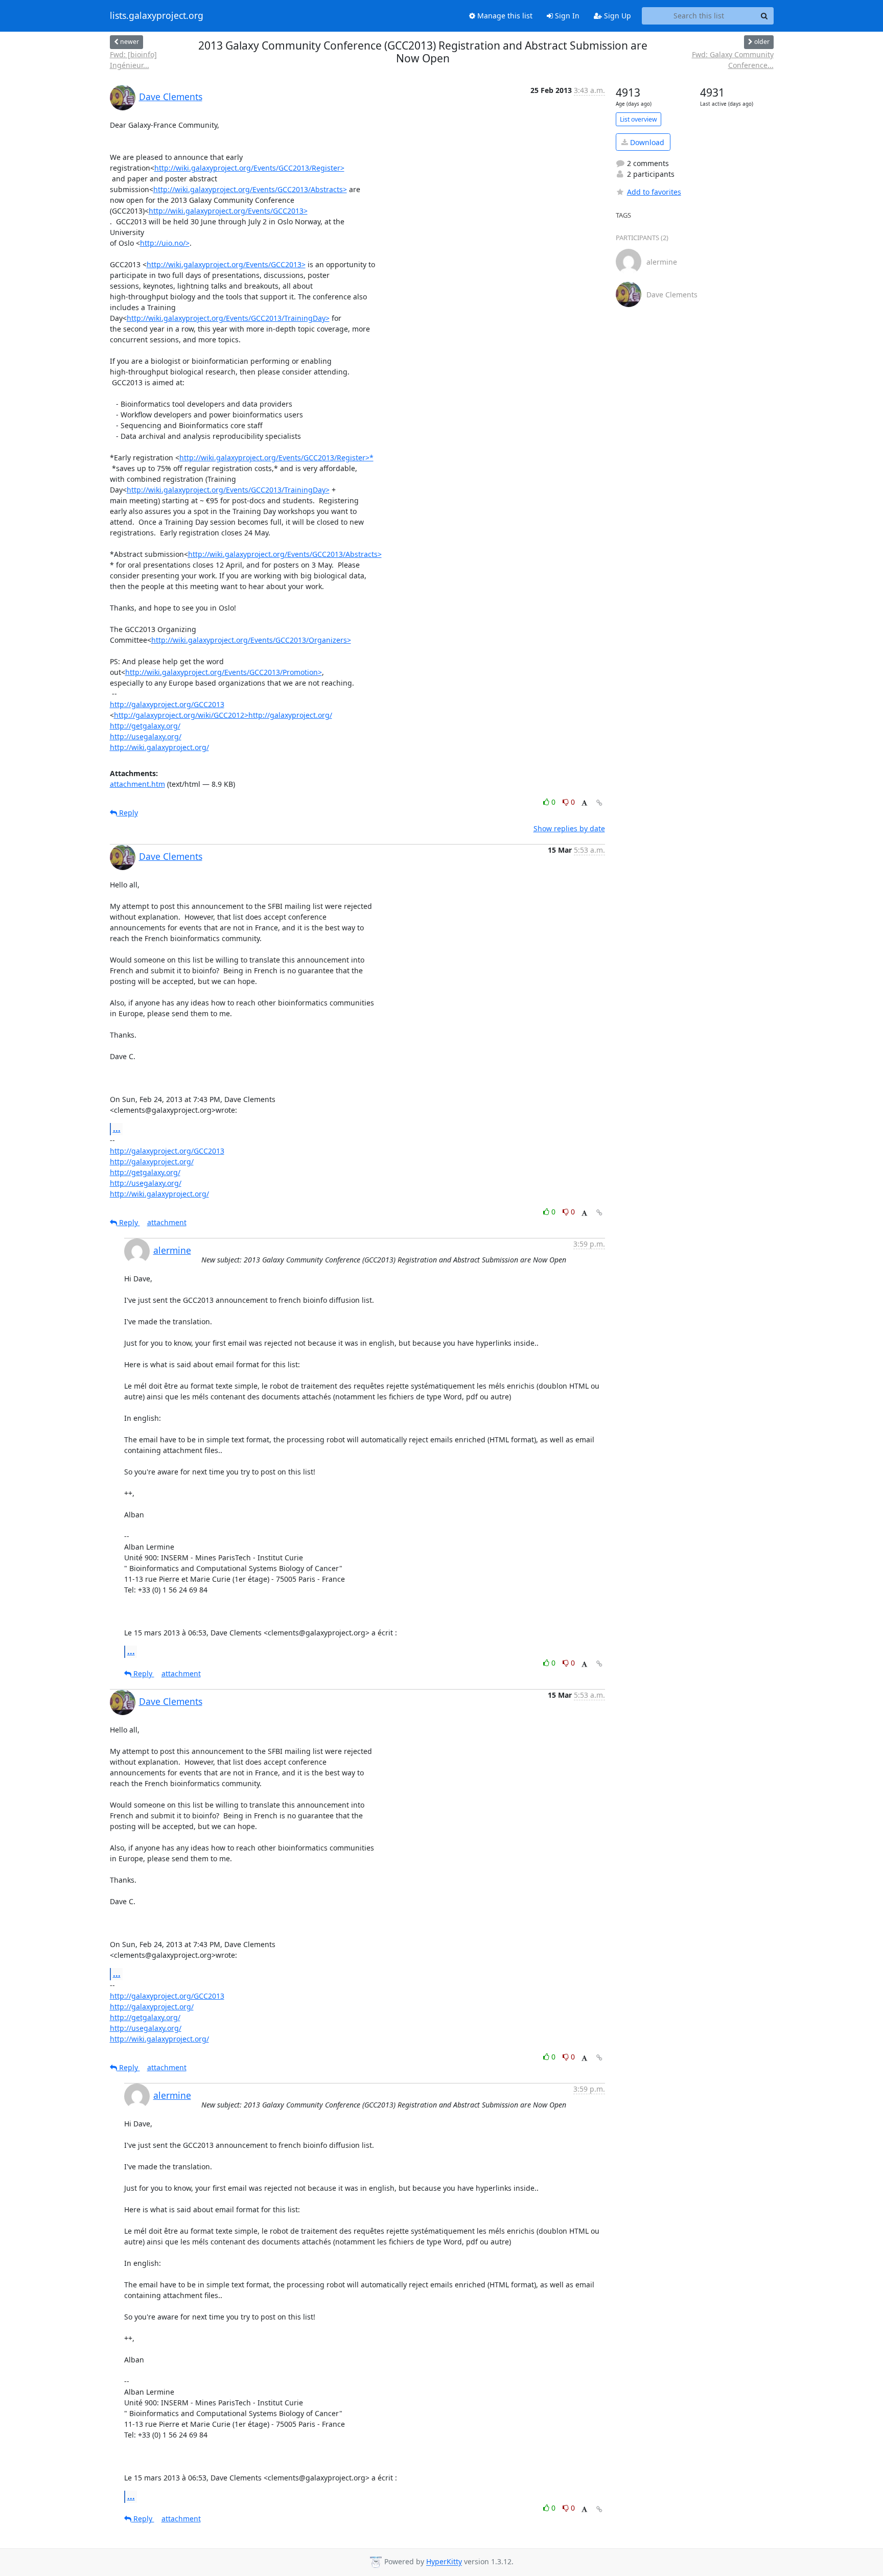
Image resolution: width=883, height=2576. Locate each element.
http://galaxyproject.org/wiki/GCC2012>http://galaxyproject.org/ (223, 715)
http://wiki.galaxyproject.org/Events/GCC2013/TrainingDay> (228, 318)
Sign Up (617, 16)
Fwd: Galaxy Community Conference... (733, 60)
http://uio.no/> (165, 243)
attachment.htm (137, 784)
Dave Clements (171, 97)
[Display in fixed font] (584, 803)
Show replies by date (569, 828)
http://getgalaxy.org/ (145, 726)
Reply (127, 813)
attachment (167, 1222)
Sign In (566, 16)
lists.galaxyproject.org (157, 16)
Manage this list (504, 16)
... (117, 1129)
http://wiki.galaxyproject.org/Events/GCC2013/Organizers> (251, 640)
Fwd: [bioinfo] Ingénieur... (133, 60)
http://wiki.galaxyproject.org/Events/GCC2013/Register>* (276, 458)
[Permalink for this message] (599, 803)
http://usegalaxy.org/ (146, 736)
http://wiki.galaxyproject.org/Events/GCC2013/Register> (249, 168)
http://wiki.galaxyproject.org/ (159, 747)
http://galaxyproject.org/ (152, 1162)
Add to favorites (654, 192)
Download (646, 142)
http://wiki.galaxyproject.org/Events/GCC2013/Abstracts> (250, 189)
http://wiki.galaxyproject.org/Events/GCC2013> (228, 211)
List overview (638, 119)
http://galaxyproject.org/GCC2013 (167, 704)
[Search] (764, 16)
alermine (172, 1250)
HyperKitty (444, 2562)
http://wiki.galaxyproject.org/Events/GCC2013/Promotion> (224, 672)
